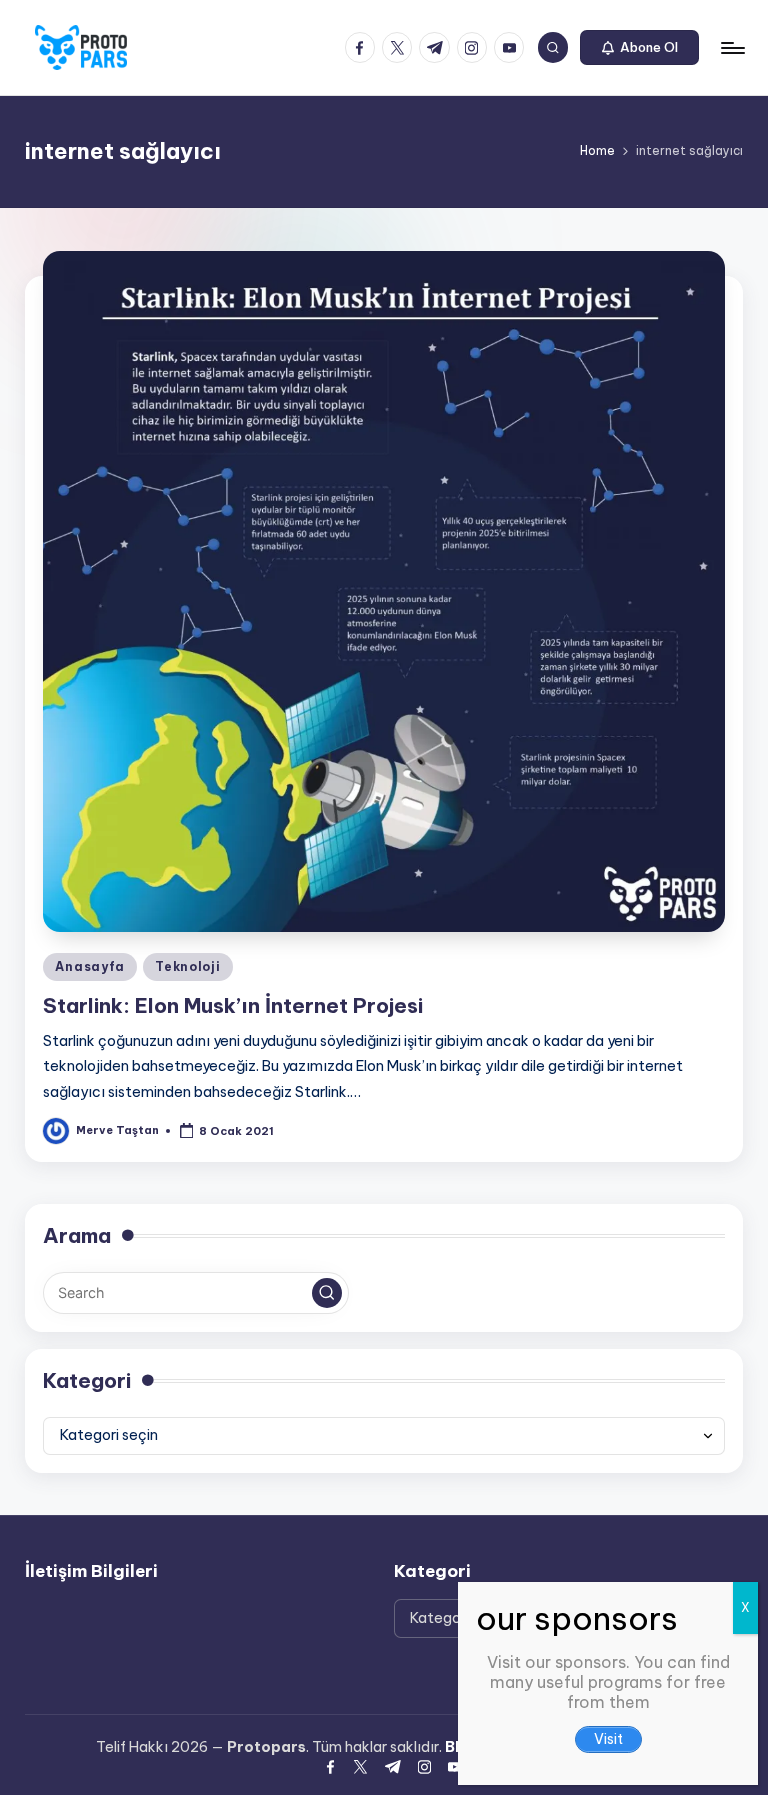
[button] (639, 48)
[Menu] (731, 48)
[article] (608, 1702)
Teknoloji (187, 966)
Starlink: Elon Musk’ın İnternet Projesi (233, 1005)
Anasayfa (90, 966)
